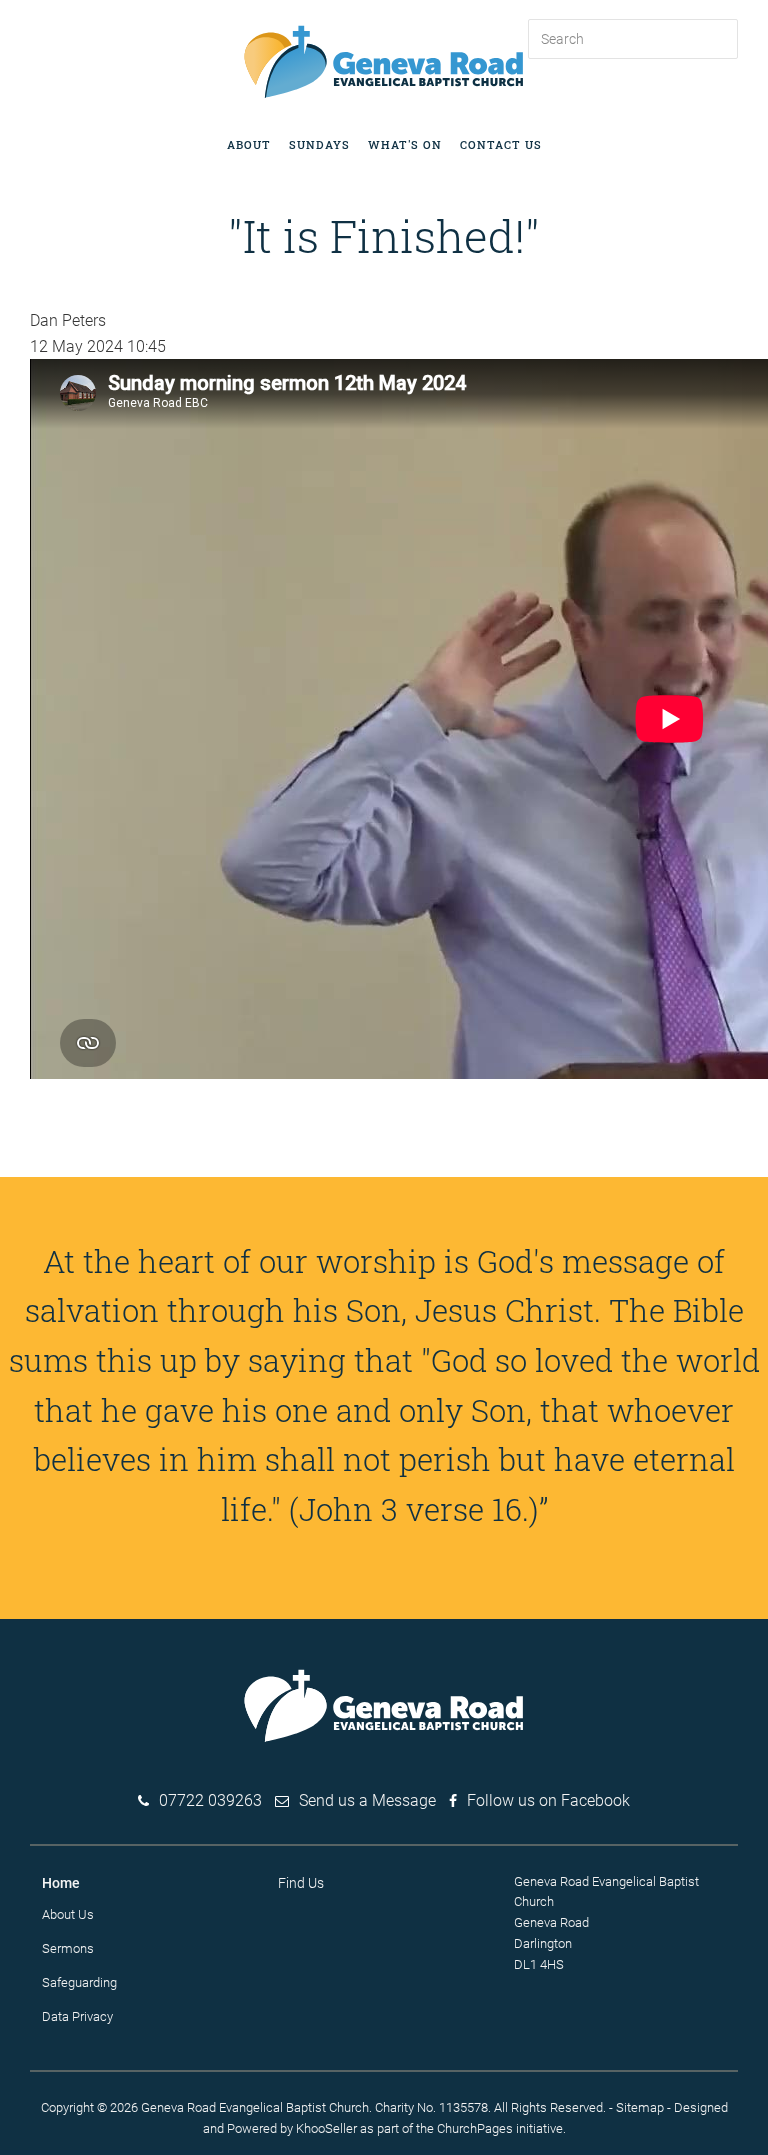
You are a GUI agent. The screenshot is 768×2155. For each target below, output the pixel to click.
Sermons (68, 1948)
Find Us (301, 1883)
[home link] (384, 60)
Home (61, 1883)
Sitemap (640, 2107)
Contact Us (501, 144)
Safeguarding (79, 1982)
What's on (405, 144)
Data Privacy (77, 2016)
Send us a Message (367, 1800)
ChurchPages (475, 2128)
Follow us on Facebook (548, 1800)
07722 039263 (210, 1800)
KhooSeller (326, 2128)
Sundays (319, 144)
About (249, 144)
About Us (68, 1914)
